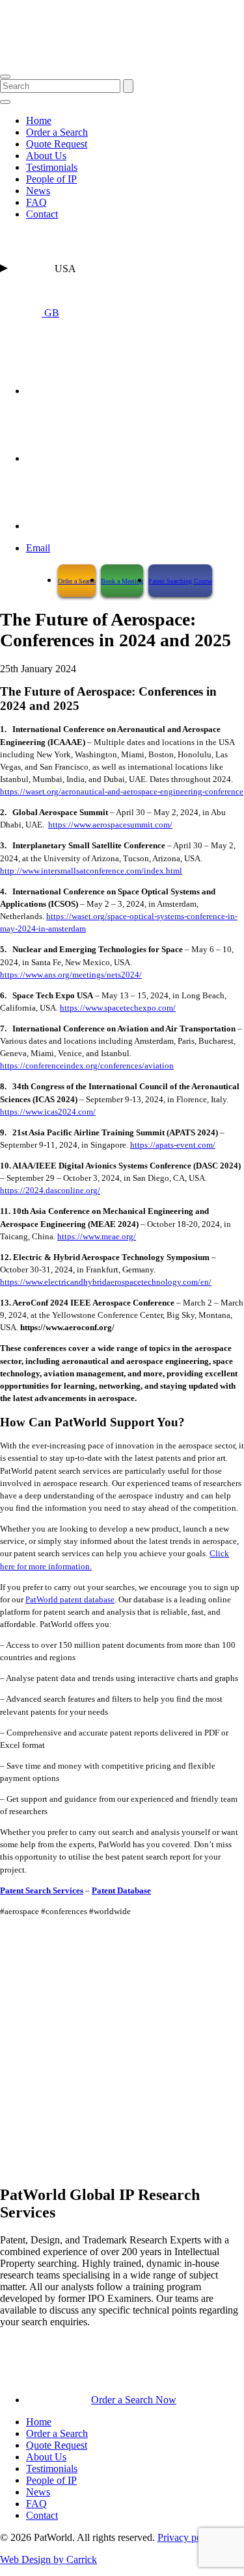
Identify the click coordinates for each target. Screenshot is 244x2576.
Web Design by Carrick (48, 2559)
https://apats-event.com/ (173, 1145)
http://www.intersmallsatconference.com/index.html (91, 871)
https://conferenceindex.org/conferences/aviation (87, 1066)
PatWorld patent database (70, 1600)
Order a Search (57, 132)
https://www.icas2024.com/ (48, 1112)
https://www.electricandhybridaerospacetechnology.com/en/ (106, 1282)
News (38, 191)
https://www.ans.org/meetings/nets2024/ (71, 975)
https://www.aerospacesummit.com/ (110, 825)
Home (39, 120)
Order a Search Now (134, 2400)
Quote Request (57, 144)
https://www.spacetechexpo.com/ (118, 1008)
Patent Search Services (42, 1891)
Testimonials (52, 167)
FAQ (36, 202)
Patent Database (121, 1891)
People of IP (51, 179)
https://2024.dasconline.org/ (50, 1191)
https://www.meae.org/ (97, 1237)
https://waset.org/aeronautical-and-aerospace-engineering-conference (122, 792)
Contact (42, 214)
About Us (46, 156)
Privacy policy (187, 2537)
